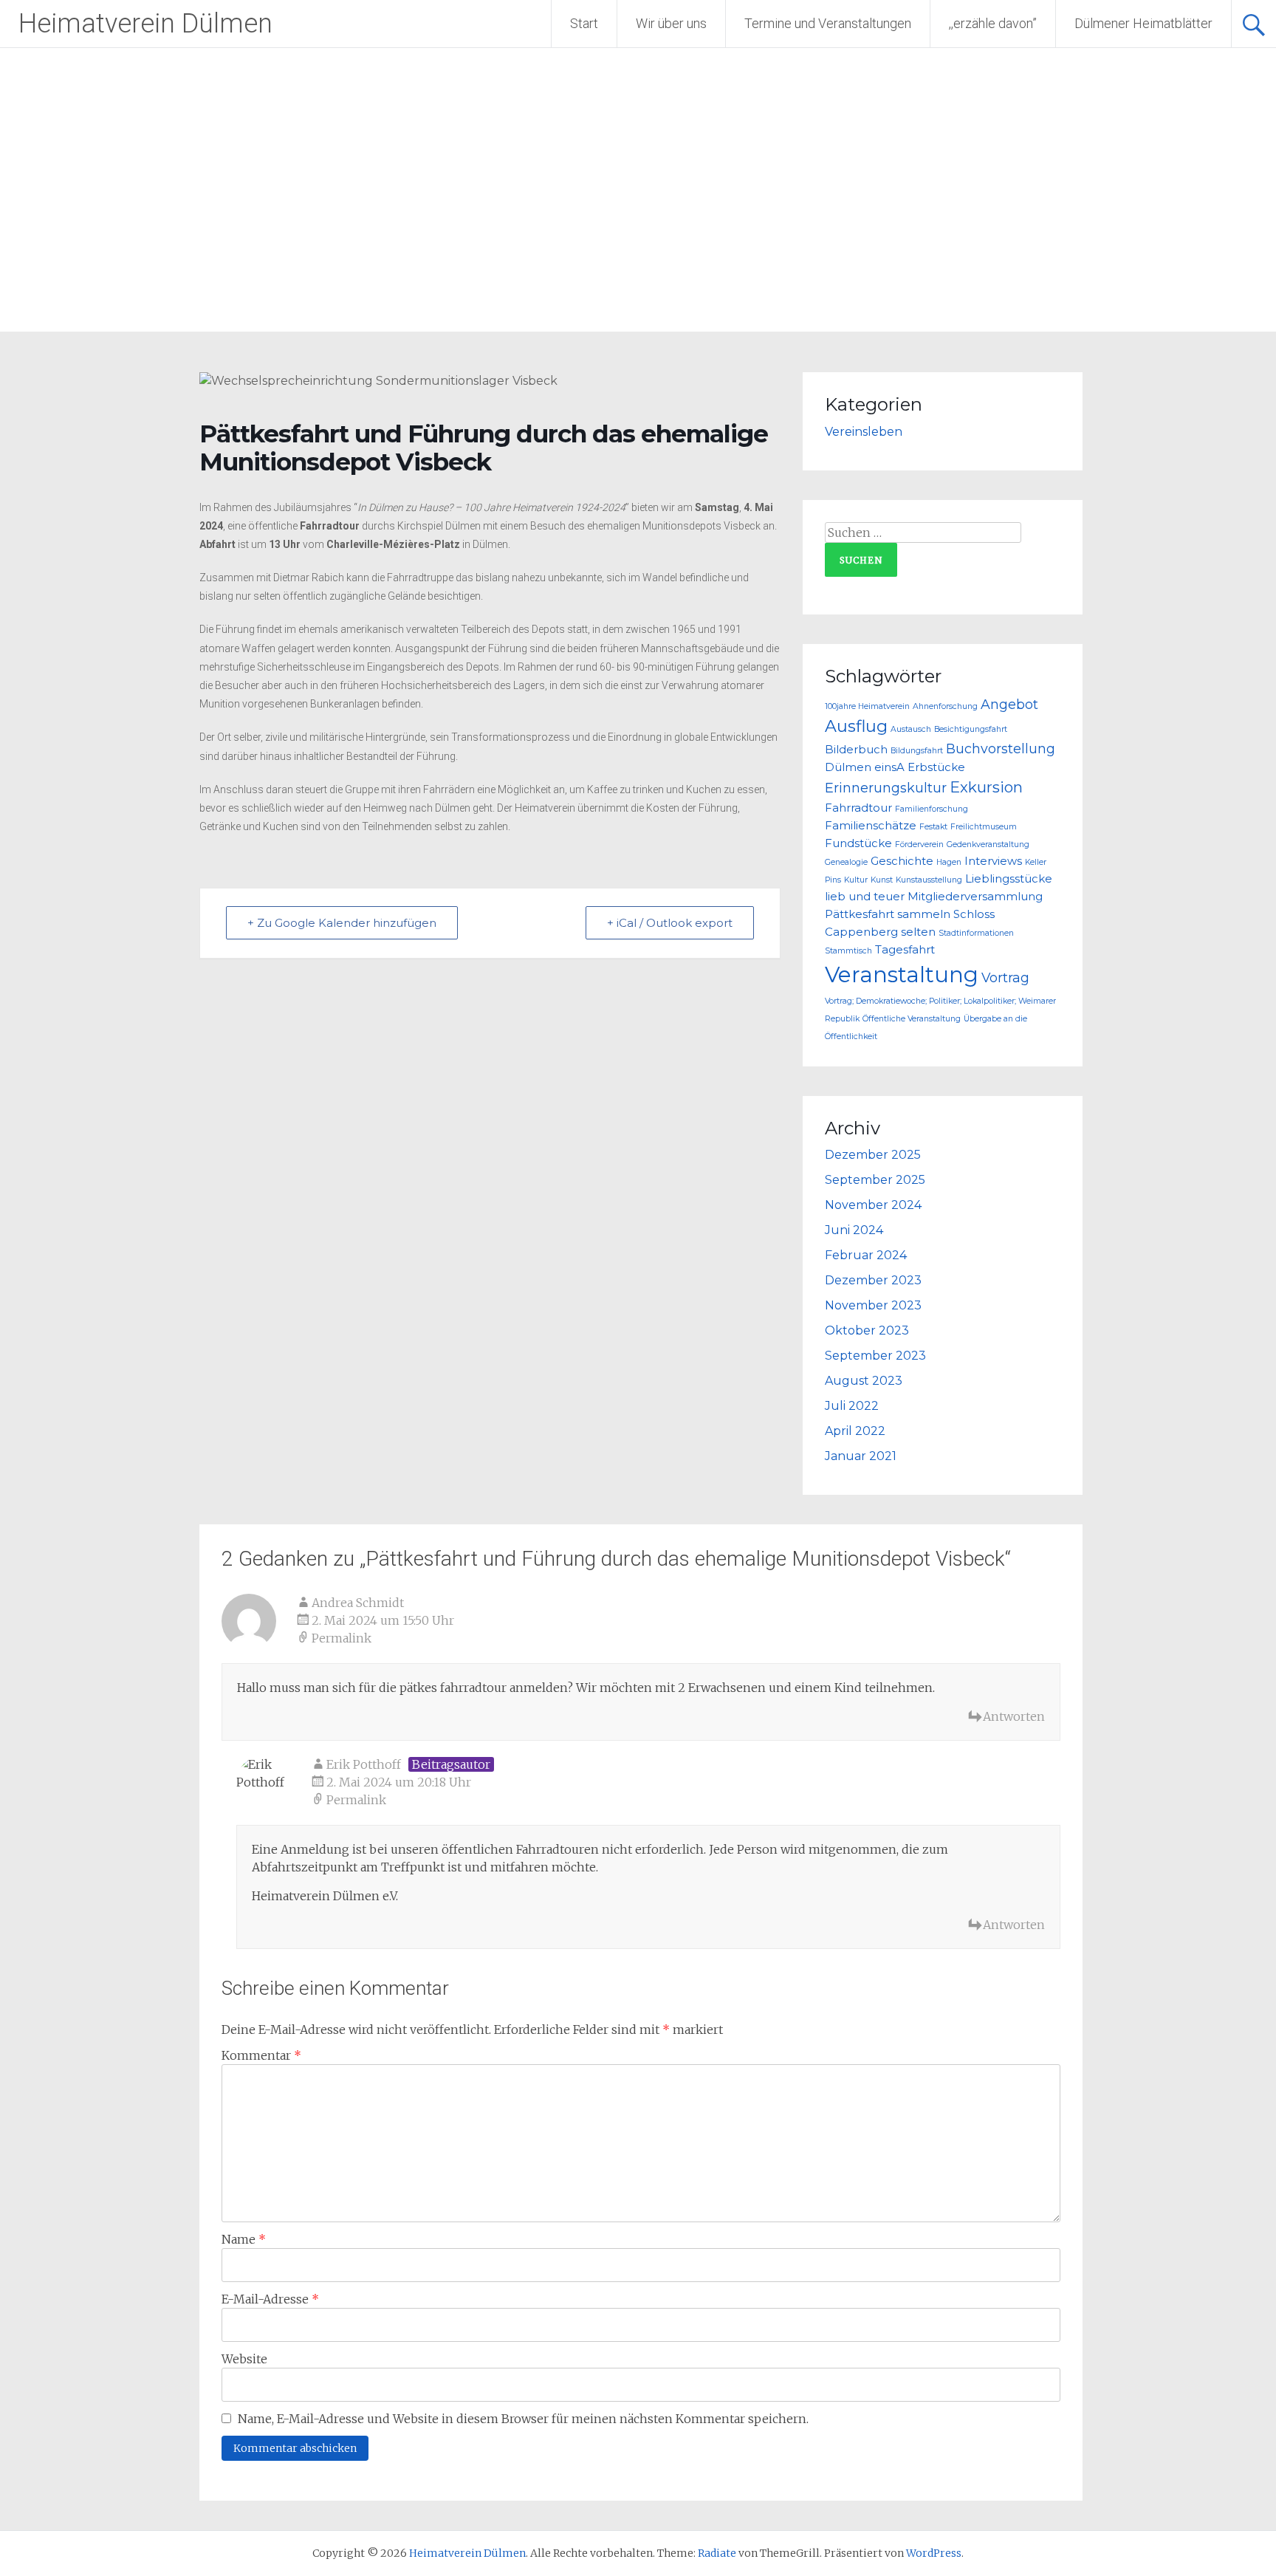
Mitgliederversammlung (975, 897)
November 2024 (873, 1205)
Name (244, 2239)
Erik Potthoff (364, 1764)
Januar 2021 (861, 1456)
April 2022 (855, 1431)
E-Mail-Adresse (270, 2299)
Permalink (342, 1638)
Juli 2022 (852, 1406)
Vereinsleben (864, 432)
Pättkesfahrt (860, 914)
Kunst (882, 880)
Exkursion (986, 787)
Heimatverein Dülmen (145, 24)
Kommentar (261, 2055)
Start (584, 23)
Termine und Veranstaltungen (828, 23)
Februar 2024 (866, 1255)
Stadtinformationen (976, 933)
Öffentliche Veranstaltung (912, 1019)
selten (918, 932)
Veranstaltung (902, 974)
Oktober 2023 (867, 1330)
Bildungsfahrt (917, 751)
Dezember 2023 (873, 1280)
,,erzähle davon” (993, 23)
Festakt (933, 827)
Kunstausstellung (929, 880)
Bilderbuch (856, 750)
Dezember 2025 (873, 1155)
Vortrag (1005, 977)
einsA (889, 767)
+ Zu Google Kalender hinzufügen (342, 923)
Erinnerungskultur (886, 788)
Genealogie (846, 862)
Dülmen (848, 767)
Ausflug (856, 726)
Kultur (856, 880)
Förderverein (919, 845)
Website (244, 2359)
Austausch (911, 729)
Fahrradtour (858, 808)
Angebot (1009, 704)
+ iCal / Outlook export (670, 923)
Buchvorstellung (1001, 749)
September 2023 (875, 1356)
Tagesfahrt (905, 950)
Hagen (949, 862)
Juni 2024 (854, 1230)
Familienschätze (871, 826)
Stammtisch (848, 951)
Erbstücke (936, 767)
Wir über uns (671, 23)
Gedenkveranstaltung (988, 845)
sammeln (924, 914)
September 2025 (875, 1180)
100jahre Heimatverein (867, 706)
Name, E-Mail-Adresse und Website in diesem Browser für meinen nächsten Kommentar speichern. (523, 2419)
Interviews (993, 861)
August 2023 (864, 1381)
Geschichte (902, 861)
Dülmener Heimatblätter (1143, 23)
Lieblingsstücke (1009, 879)
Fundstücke (858, 843)
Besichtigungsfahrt (971, 729)
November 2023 (873, 1305)
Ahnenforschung (945, 706)
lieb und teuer (865, 897)
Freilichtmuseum (984, 827)
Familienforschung (932, 809)
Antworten (1014, 1716)
